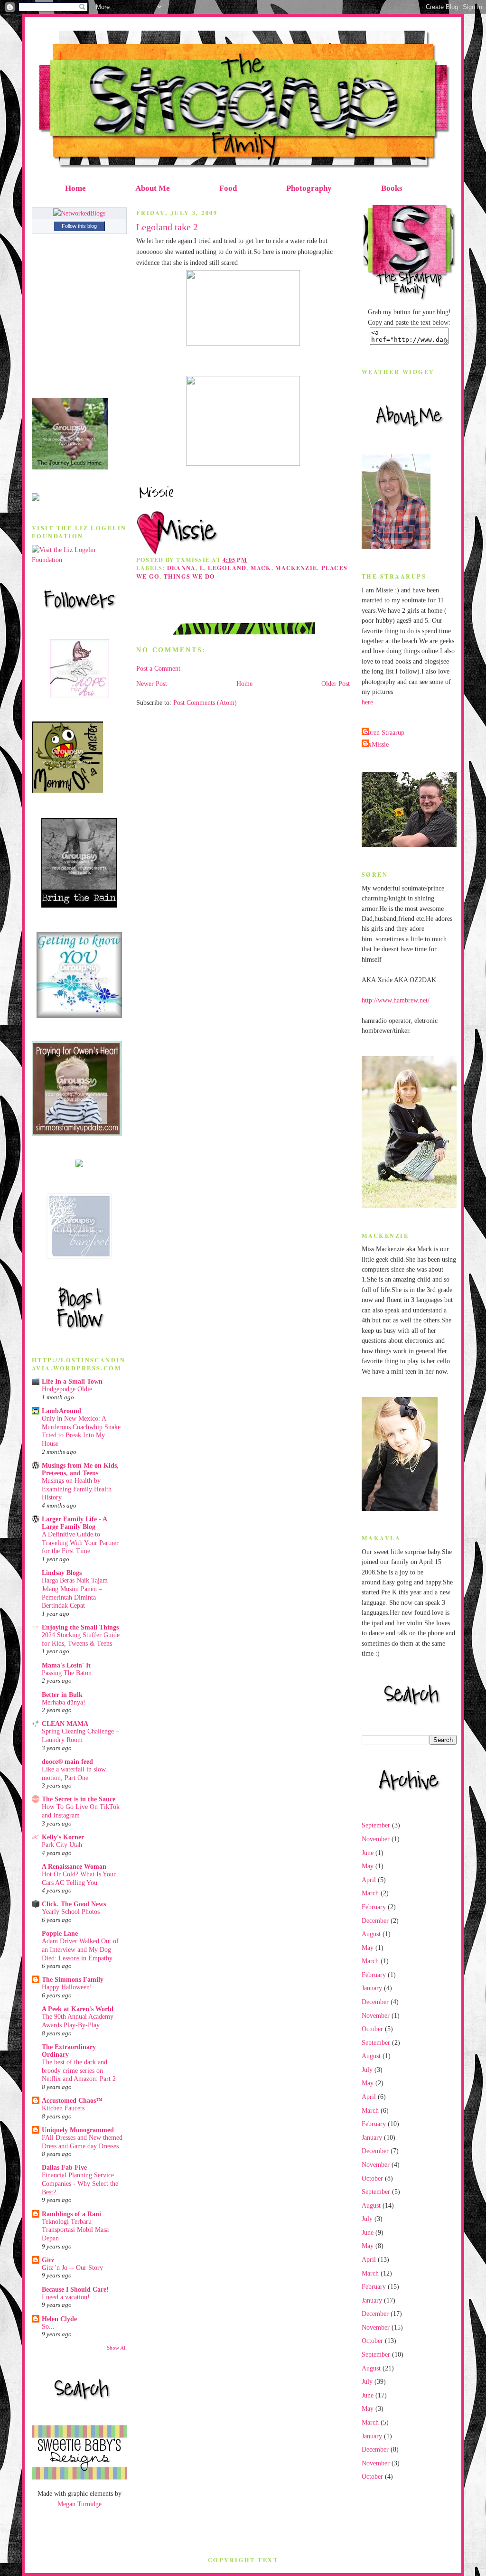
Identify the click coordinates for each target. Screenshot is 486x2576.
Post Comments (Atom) (205, 703)
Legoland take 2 (167, 227)
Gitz (48, 2260)
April (369, 1880)
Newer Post (152, 684)
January (372, 1988)
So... (48, 2327)
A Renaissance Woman (74, 1866)
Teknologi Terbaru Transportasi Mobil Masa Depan (75, 2230)
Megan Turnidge (79, 2504)
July (367, 2070)
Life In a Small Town (72, 1381)
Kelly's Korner (63, 1837)
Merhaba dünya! (64, 1702)
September (376, 1825)
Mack (261, 568)
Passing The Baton (67, 1673)
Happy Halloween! (67, 1987)
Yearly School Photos (71, 1912)
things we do (190, 576)
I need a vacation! (66, 2297)
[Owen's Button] (77, 1133)
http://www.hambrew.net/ (396, 1000)
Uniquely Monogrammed (78, 2130)
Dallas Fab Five (64, 2167)
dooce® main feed (67, 1761)
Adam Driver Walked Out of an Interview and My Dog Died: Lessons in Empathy (80, 1949)
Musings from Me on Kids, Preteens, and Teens (80, 1469)
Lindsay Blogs (62, 1573)
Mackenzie (296, 568)
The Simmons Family (73, 1979)
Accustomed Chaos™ (72, 2100)
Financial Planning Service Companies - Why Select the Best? (80, 2183)
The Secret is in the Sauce (79, 1799)
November (376, 1839)
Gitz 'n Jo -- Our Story (72, 2268)
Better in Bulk (62, 1695)
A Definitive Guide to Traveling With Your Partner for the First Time (80, 1543)
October (372, 2029)
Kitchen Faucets (63, 2108)
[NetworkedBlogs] (79, 213)
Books (392, 188)
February (374, 1907)
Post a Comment (158, 668)
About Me (153, 188)
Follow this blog (79, 226)
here (367, 702)
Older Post (336, 684)
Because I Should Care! (75, 2289)
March (370, 1893)
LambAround (61, 1411)
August (371, 1934)
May (368, 1866)
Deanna (181, 568)
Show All (117, 2348)
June (368, 1853)
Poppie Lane (60, 1933)
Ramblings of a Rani (71, 2214)
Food (228, 188)
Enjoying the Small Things (80, 1627)
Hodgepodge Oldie (67, 1389)
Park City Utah (62, 1845)
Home (75, 188)
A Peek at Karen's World (78, 2009)
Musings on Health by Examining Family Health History (77, 1489)
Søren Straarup (384, 732)
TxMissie (376, 744)
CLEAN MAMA (65, 1724)
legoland (227, 568)
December (375, 1920)
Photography (309, 188)
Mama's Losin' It (66, 1665)
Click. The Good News (74, 1904)
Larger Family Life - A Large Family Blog (74, 1523)
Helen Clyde (59, 2319)
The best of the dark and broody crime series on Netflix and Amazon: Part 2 (79, 2070)
